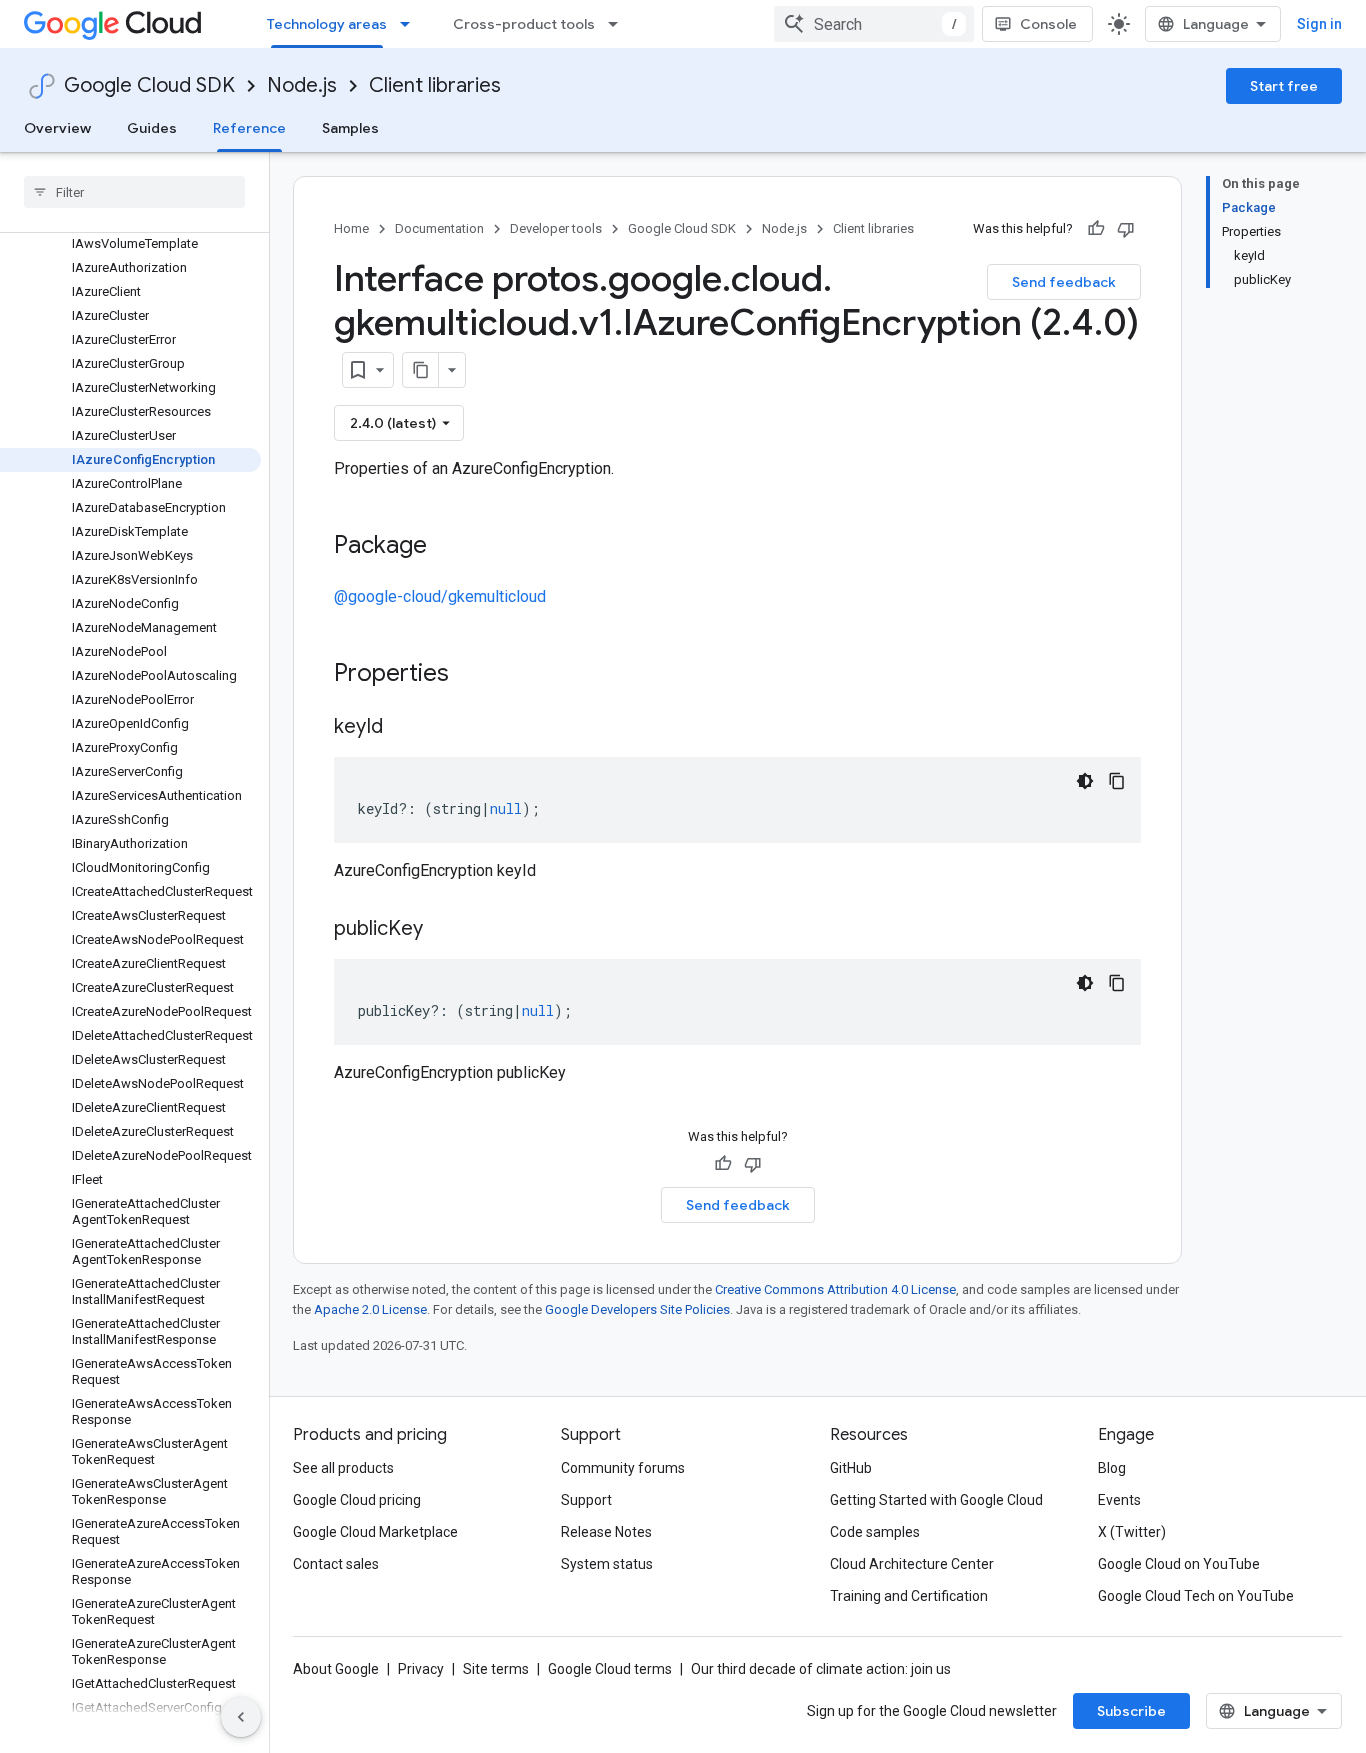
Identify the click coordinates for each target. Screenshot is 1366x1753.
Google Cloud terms (610, 1669)
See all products (343, 1468)
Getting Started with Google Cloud (936, 1500)
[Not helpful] (1126, 229)
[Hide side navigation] (241, 1717)
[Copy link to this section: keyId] (403, 728)
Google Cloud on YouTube (1179, 1564)
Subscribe (1131, 1711)
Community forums (623, 1468)
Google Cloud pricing (357, 1500)
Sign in (1319, 24)
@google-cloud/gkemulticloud (440, 596)
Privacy (421, 1669)
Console (1048, 24)
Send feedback (1064, 282)
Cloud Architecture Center (912, 1564)
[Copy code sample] (1117, 781)
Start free (1284, 86)
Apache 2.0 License (370, 1309)
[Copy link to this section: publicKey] (443, 930)
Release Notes (606, 1532)
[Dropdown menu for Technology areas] (411, 24)
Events (1119, 1500)
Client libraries (435, 85)
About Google (336, 1669)
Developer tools (556, 228)
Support (586, 1500)
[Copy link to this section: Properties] (475, 675)
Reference (249, 128)
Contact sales (336, 1564)
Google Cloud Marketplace (375, 1532)
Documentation (439, 228)
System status (607, 1564)
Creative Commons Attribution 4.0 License (835, 1289)
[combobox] (874, 24)
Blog (1112, 1468)
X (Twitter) (1132, 1532)
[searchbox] (134, 192)
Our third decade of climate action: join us (821, 1669)
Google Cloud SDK (149, 85)
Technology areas (327, 24)
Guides (152, 128)
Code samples (875, 1532)
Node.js (302, 85)
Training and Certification (909, 1596)
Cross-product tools (524, 24)
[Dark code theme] (1085, 781)
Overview (57, 128)
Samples (350, 128)
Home (351, 228)
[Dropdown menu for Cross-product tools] (619, 24)
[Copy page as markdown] (421, 370)
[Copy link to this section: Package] (447, 547)
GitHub (851, 1468)
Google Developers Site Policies (637, 1309)
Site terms (496, 1669)
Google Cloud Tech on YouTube (1196, 1596)
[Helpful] (1096, 229)
